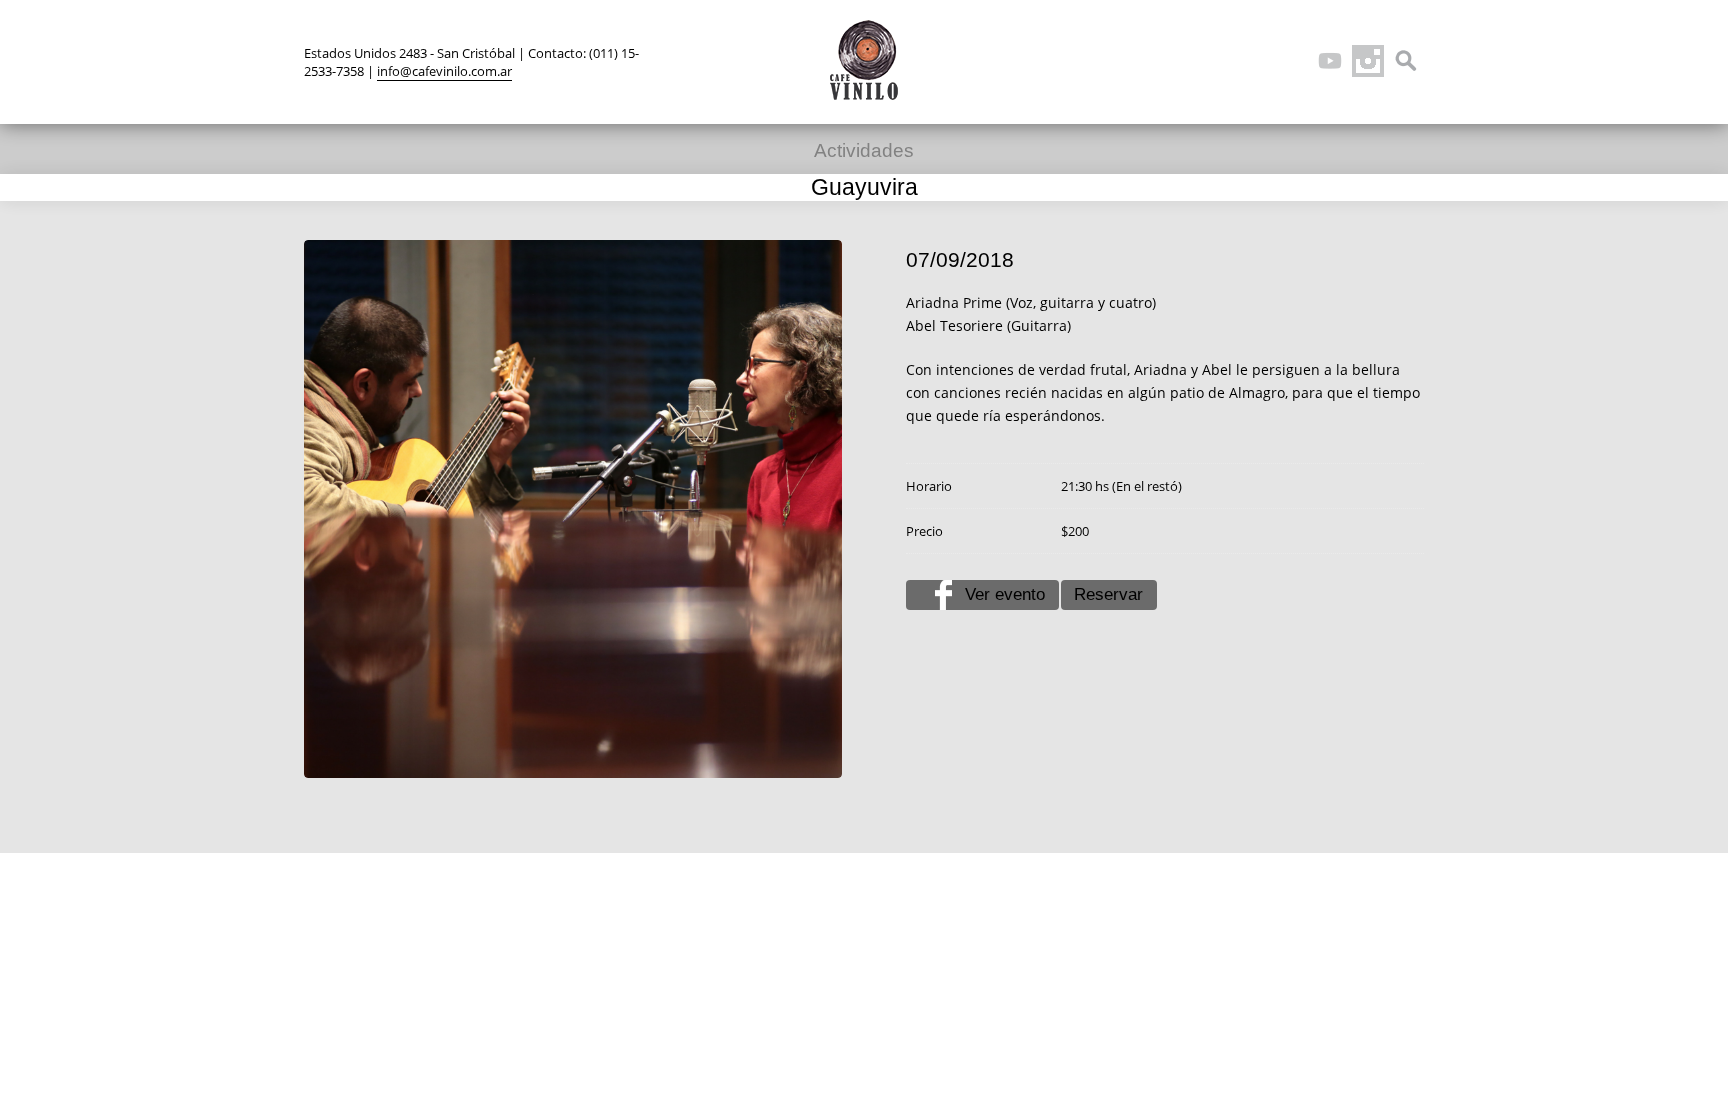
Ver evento (1005, 594)
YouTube (1330, 61)
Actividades (864, 150)
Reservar (1108, 594)
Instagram (1368, 61)
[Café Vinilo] (864, 60)
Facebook (1254, 61)
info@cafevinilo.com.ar (444, 71)
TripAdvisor (1292, 61)
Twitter (1216, 61)
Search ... (1406, 61)
